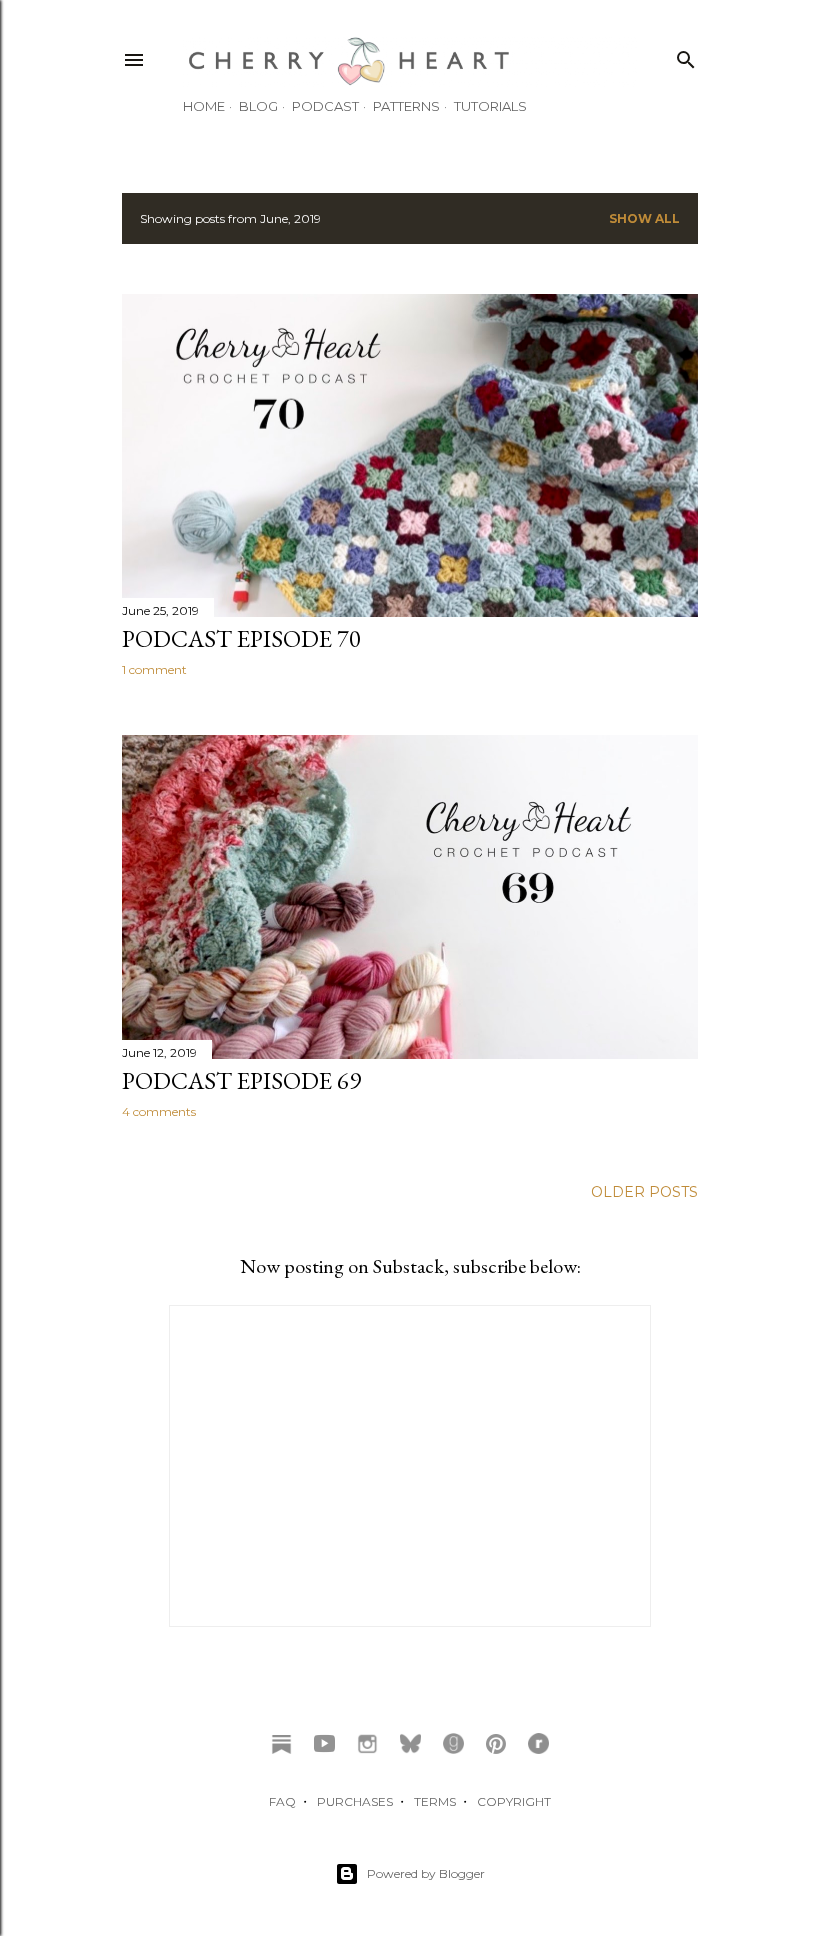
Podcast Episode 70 (241, 638)
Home (204, 106)
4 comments (159, 1111)
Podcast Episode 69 (241, 1080)
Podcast (325, 106)
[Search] (686, 55)
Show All (644, 218)
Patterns (406, 106)
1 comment (154, 669)
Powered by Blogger (426, 1873)
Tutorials (490, 106)
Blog (258, 106)
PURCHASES (355, 1801)
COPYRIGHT (514, 1801)
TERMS (435, 1801)
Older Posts (644, 1192)
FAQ (282, 1801)
